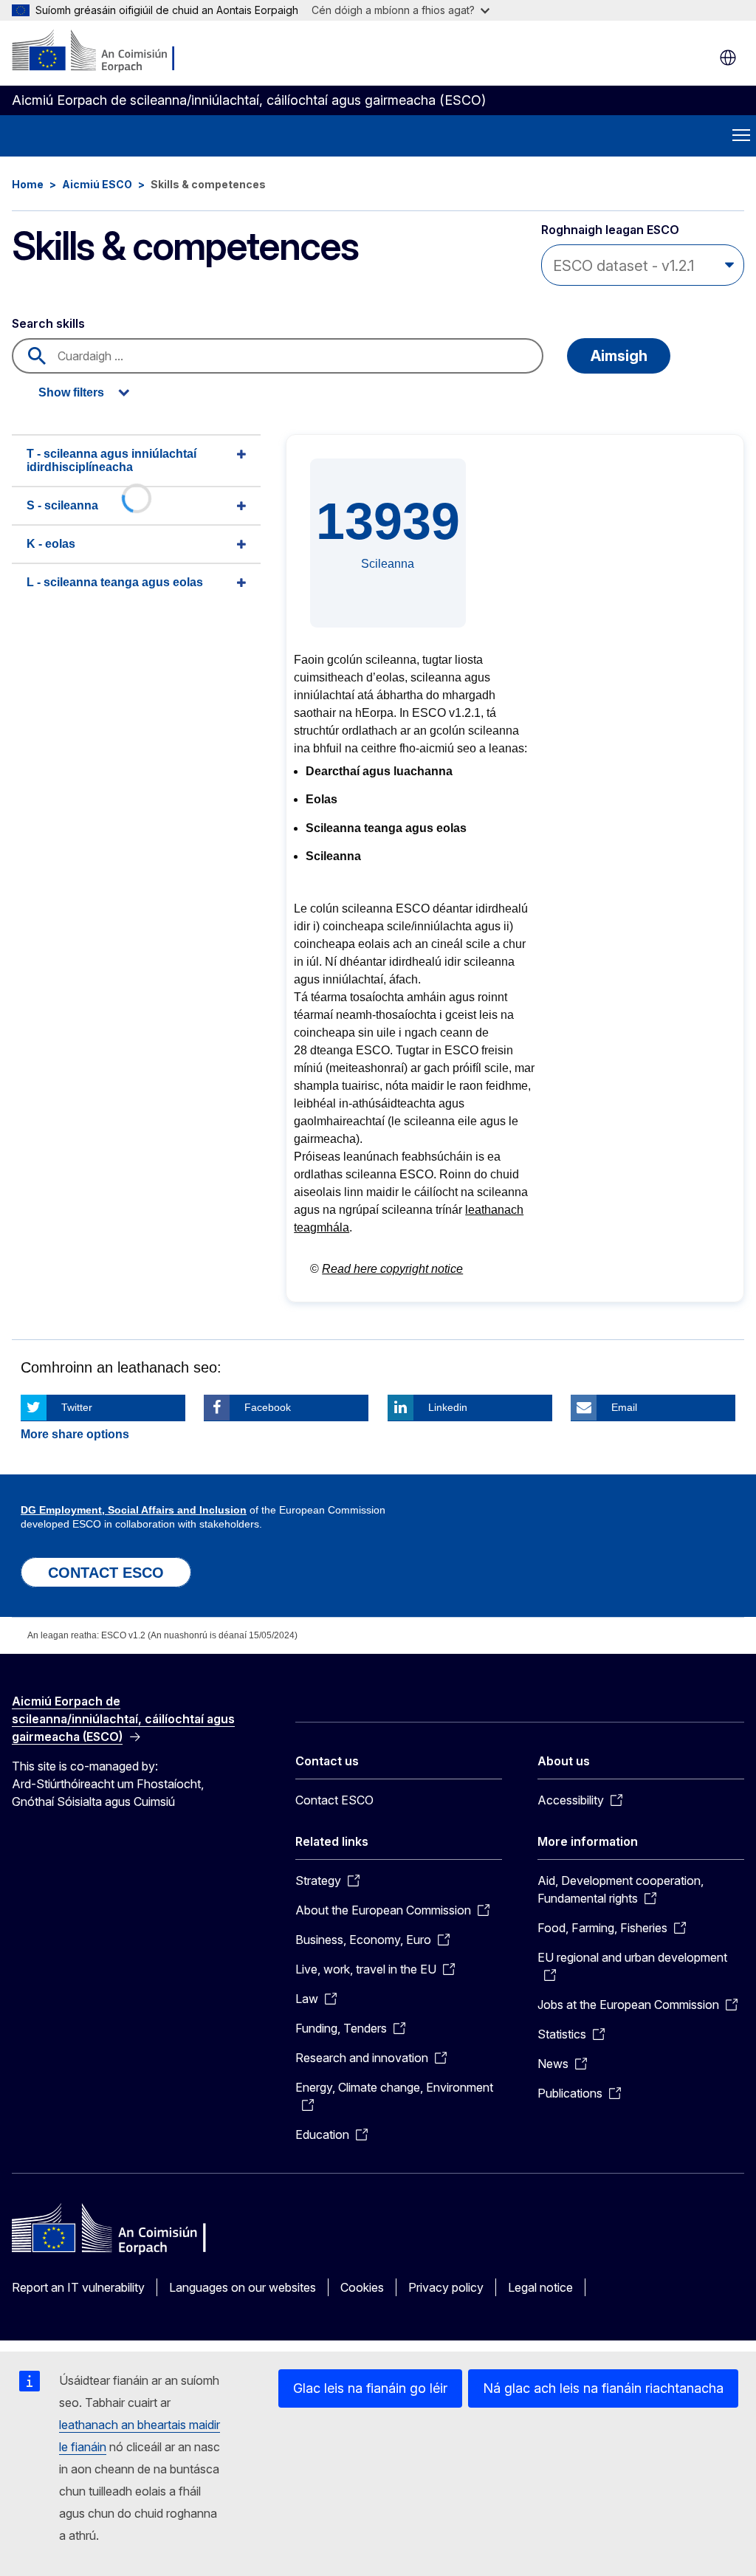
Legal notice (540, 2287)
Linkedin (448, 1407)
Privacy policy (446, 2287)
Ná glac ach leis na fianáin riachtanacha (603, 2388)
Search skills (48, 323)
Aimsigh (619, 356)
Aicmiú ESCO (97, 184)
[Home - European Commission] (102, 52)
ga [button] (728, 58)
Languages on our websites (243, 2287)
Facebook (268, 1407)
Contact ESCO (334, 1800)
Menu (741, 136)
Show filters (71, 392)
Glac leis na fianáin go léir (370, 2388)
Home (28, 184)
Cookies (362, 2287)
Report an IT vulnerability (78, 2287)
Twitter (77, 1407)
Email (624, 1407)
